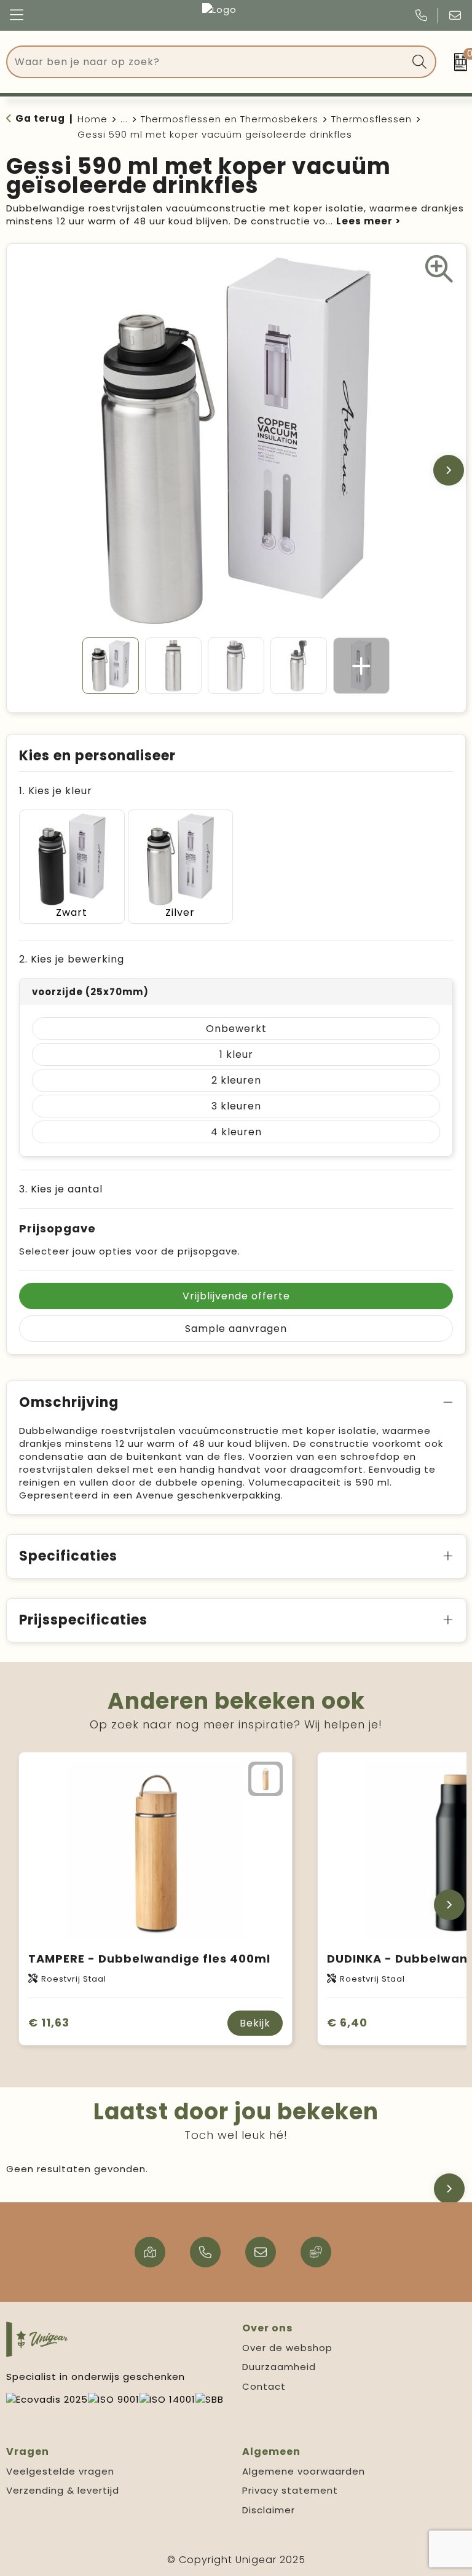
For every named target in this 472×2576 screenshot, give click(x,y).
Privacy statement (290, 2490)
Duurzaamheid (279, 2367)
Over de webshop (287, 2348)
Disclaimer (269, 2510)
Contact (264, 2386)
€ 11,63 (49, 2023)
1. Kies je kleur (56, 791)
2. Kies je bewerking (72, 959)
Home (92, 119)
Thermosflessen (372, 119)
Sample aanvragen (236, 1329)
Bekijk (255, 2023)
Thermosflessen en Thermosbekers (230, 119)
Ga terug (40, 118)
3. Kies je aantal (61, 1189)
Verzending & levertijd (63, 2490)
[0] (457, 62)
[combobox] (207, 62)
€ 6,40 (347, 2023)
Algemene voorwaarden (304, 2471)
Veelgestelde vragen (60, 2471)
